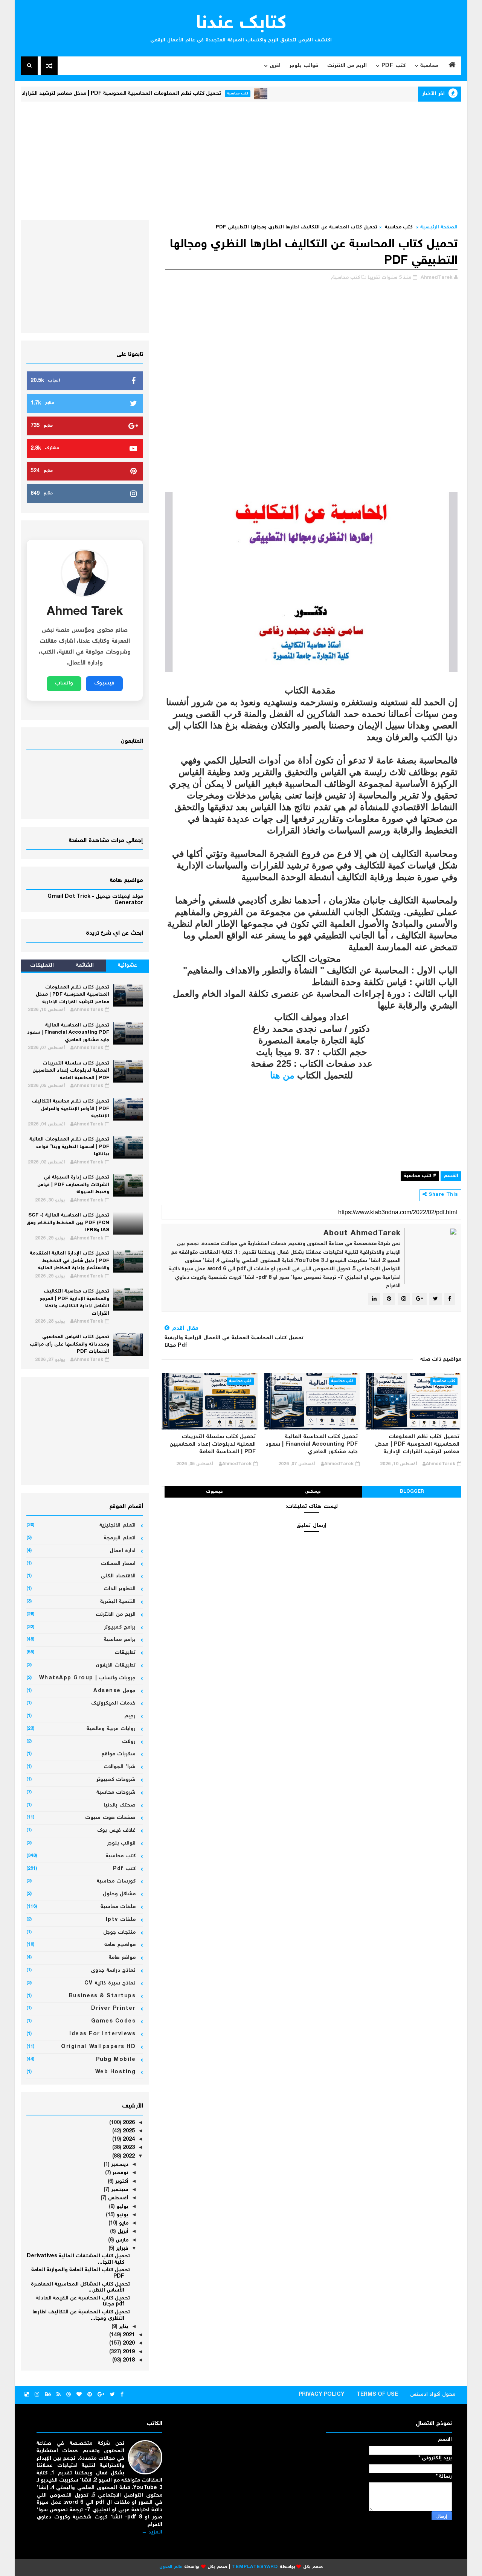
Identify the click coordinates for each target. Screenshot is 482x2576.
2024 (128, 2140)
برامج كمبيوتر (120, 1627)
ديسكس (313, 1492)
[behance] (48, 2395)
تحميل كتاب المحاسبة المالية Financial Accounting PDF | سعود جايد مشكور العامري (312, 1445)
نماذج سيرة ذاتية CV (110, 1983)
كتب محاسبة (279, 94)
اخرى (275, 66)
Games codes (114, 2021)
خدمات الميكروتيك (114, 1703)
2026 (128, 2123)
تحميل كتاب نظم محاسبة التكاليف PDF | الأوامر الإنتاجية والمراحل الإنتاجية (71, 1109)
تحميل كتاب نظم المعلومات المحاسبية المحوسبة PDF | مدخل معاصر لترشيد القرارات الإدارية (153, 94)
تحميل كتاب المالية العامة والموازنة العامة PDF (81, 2273)
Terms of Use (377, 2395)
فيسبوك (214, 1492)
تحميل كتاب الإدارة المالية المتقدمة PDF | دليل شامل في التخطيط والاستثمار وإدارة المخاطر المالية (69, 1261)
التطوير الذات (120, 1589)
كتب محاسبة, (345, 278)
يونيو (122, 2215)
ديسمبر (119, 2165)
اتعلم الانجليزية (118, 1525)
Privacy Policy (322, 2395)
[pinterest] (90, 2395)
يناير (123, 2327)
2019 (128, 2352)
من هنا (282, 1075)
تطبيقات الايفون (116, 1665)
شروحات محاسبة (116, 1793)
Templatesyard (255, 2567)
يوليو (122, 2207)
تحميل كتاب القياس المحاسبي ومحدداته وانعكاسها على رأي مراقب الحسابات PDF (69, 1344)
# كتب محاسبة (420, 1176)
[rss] (59, 2395)
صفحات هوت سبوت (110, 1818)
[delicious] (27, 2395)
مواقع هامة (122, 1958)
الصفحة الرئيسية (439, 227)
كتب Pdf (394, 66)
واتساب (64, 683)
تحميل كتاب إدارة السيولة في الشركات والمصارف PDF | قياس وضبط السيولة (73, 1185)
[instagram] (37, 2395)
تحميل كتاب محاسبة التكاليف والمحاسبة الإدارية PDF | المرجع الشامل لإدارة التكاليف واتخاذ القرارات (74, 1303)
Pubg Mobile (116, 2060)
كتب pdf (124, 1869)
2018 (128, 2360)
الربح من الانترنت (347, 66)
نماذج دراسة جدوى (113, 1971)
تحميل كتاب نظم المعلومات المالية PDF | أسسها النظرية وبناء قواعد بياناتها (69, 1147)
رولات (129, 1742)
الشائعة (85, 966)
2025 (128, 2131)
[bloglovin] (79, 2395)
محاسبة (429, 66)
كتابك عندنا (241, 24)
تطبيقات (125, 1653)
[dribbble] (69, 2395)
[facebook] (122, 2395)
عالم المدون (171, 2567)
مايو (123, 2223)
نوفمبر (120, 2173)
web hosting (116, 2072)
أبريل (122, 2232)
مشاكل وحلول (119, 1894)
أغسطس (117, 2198)
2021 (128, 2335)
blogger (412, 1492)
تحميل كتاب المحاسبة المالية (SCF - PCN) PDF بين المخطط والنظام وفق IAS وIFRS (68, 1223)
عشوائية (127, 966)
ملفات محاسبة (118, 1907)
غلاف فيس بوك (116, 1831)
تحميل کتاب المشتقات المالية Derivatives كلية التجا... (78, 2259)
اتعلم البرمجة (120, 1538)
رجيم (130, 1716)
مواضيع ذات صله (441, 1359)
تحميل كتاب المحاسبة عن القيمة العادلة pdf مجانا (83, 2302)
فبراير (121, 2249)
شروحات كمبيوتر (116, 1780)
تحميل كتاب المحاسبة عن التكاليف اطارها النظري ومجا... (81, 2315)
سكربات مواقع (119, 1754)
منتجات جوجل (120, 1933)
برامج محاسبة (120, 1640)
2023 (128, 2148)
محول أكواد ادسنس (433, 2395)
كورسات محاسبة (116, 1881)
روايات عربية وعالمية (111, 1729)
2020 (128, 2343)
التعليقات (42, 966)
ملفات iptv (121, 1920)
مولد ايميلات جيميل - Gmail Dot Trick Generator (95, 900)
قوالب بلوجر (304, 66)
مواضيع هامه (120, 1945)
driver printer (113, 2009)
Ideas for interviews (102, 2034)
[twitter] (112, 2395)
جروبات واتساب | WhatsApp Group (88, 1678)
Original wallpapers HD (98, 2047)
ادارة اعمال (123, 1551)
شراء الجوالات (120, 1767)
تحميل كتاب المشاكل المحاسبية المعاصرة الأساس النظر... (80, 2288)
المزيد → (152, 2532)
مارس (121, 2240)
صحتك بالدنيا (120, 1805)
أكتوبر (121, 2182)
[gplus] (101, 2395)
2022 (128, 2156)
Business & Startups (102, 1996)
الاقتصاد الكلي (118, 1576)
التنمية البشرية (118, 1602)
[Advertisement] (241, 160)
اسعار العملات (118, 1564)
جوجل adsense (114, 1691)
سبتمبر (119, 2190)
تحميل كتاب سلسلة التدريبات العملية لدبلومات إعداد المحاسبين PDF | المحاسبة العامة (213, 1445)
